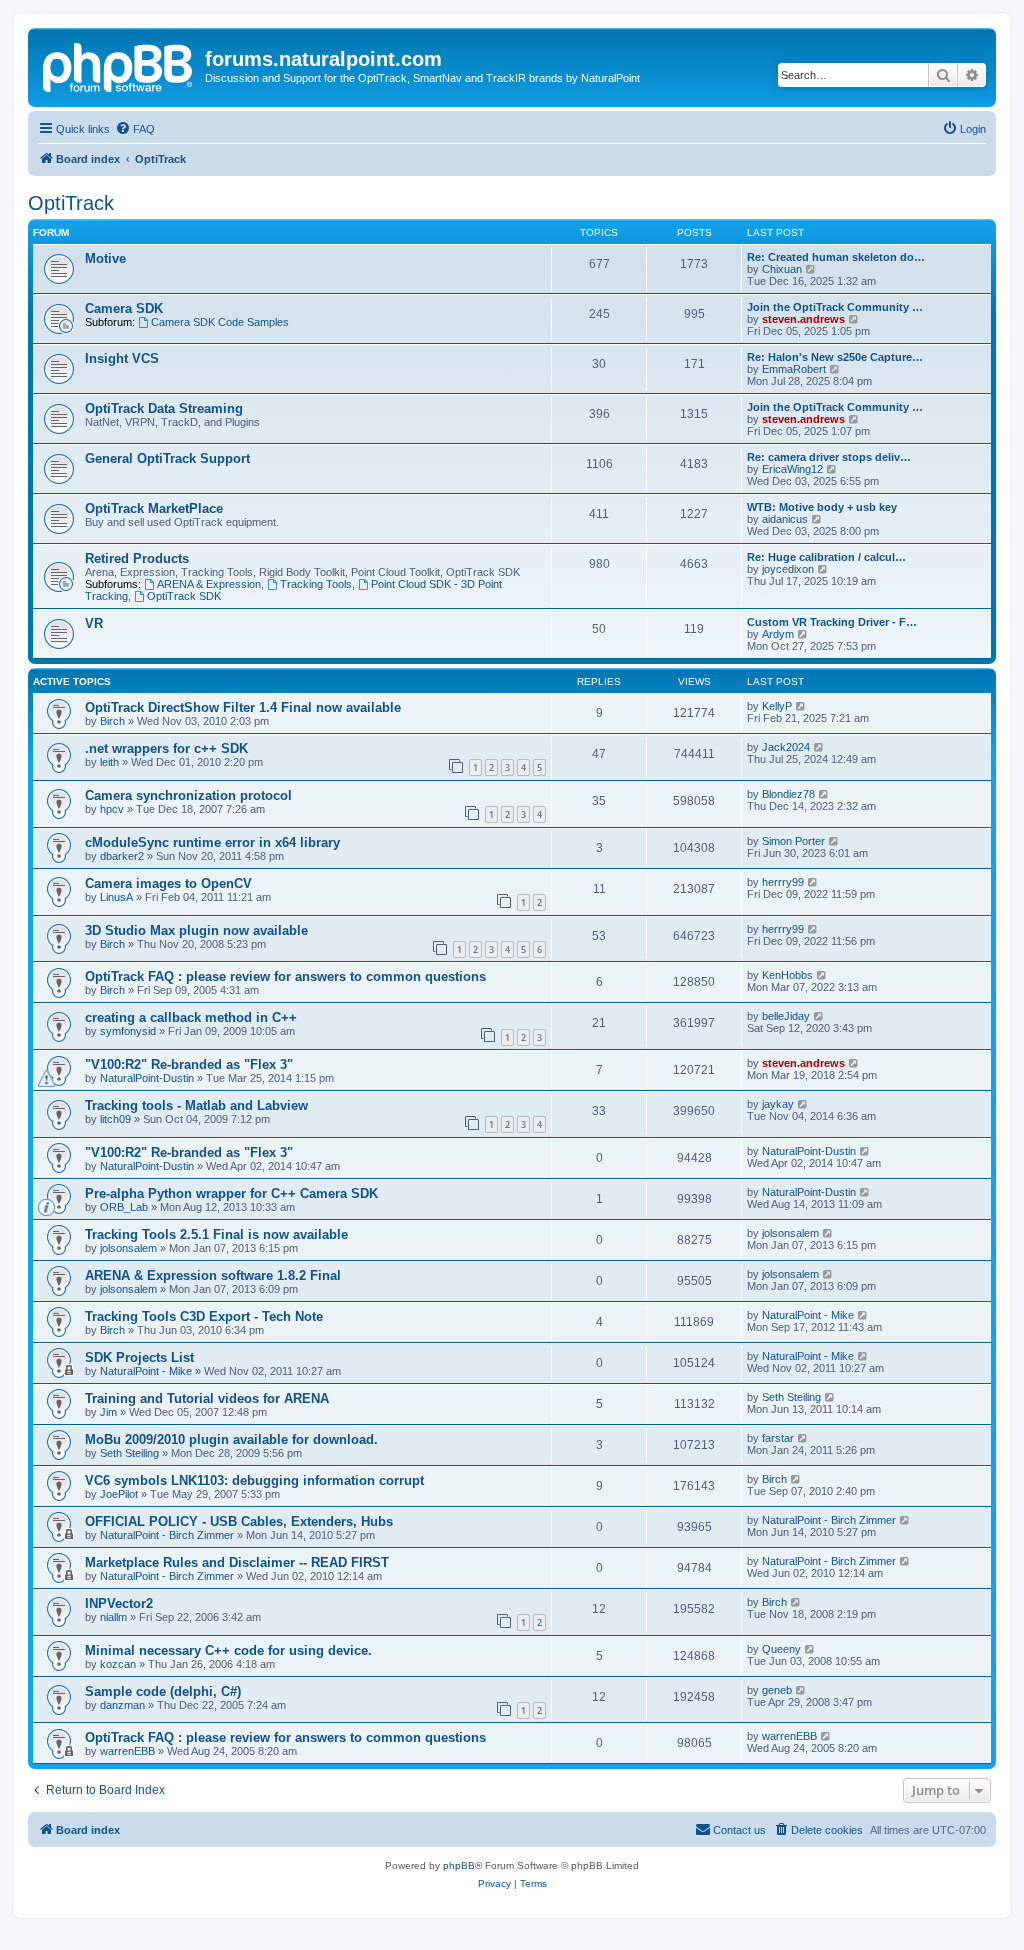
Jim (108, 1412)
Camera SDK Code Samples (220, 322)
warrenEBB (127, 1751)
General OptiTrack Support (167, 458)
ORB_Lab (124, 1207)
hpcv (112, 809)
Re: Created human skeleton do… (836, 257)
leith (109, 762)
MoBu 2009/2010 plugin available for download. (231, 1439)
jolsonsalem (128, 1248)
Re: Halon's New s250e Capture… (835, 357)
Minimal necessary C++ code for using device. (228, 1650)
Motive (105, 258)
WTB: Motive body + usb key (822, 507)
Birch (112, 721)
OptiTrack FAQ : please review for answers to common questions (285, 976)
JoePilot (119, 1494)
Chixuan (782, 269)
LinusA (116, 897)
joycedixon (788, 569)
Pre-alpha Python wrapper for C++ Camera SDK (231, 1193)
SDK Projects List (139, 1357)
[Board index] (119, 65)
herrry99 (783, 882)
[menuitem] (135, 129)
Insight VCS (122, 358)
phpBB (459, 1865)
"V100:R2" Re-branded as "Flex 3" (189, 1064)
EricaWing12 (792, 469)
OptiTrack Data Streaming (164, 408)
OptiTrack (71, 203)
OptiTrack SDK (184, 596)
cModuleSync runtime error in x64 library (212, 842)
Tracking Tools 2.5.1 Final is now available (216, 1234)
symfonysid (128, 1031)
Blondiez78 (788, 794)
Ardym (778, 634)
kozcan (118, 1664)
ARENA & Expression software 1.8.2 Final (213, 1275)
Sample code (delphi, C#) (163, 1691)
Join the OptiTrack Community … (835, 307)
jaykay (778, 1104)
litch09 (115, 1119)
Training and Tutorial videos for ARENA (207, 1398)
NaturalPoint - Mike (808, 1315)
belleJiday (786, 1016)
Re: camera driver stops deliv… (829, 457)
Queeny (781, 1649)
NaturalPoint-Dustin (147, 1078)
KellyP (777, 706)
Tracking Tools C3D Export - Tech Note (204, 1316)
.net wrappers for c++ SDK (166, 748)
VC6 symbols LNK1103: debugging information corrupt (254, 1480)
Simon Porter (793, 841)
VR (94, 623)
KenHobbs (787, 975)
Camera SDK (124, 308)
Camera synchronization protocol (188, 795)
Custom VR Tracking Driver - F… (832, 622)
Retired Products (137, 558)
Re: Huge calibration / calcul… (826, 557)
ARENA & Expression (209, 584)
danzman (122, 1705)
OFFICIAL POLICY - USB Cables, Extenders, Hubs (239, 1521)
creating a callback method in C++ (191, 1017)
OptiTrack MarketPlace (154, 508)
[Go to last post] (801, 706)
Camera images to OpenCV (168, 883)
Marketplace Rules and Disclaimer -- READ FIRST (237, 1562)
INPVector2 (119, 1603)
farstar (778, 1438)
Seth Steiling (791, 1397)
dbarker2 (122, 856)
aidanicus (785, 519)
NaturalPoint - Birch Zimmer (167, 1535)
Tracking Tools (316, 584)
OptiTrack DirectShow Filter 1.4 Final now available (243, 707)
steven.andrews (803, 319)
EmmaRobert (794, 369)
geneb (777, 1690)
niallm (113, 1617)
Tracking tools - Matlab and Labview (196, 1105)
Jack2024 (786, 747)
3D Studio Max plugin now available (196, 930)
